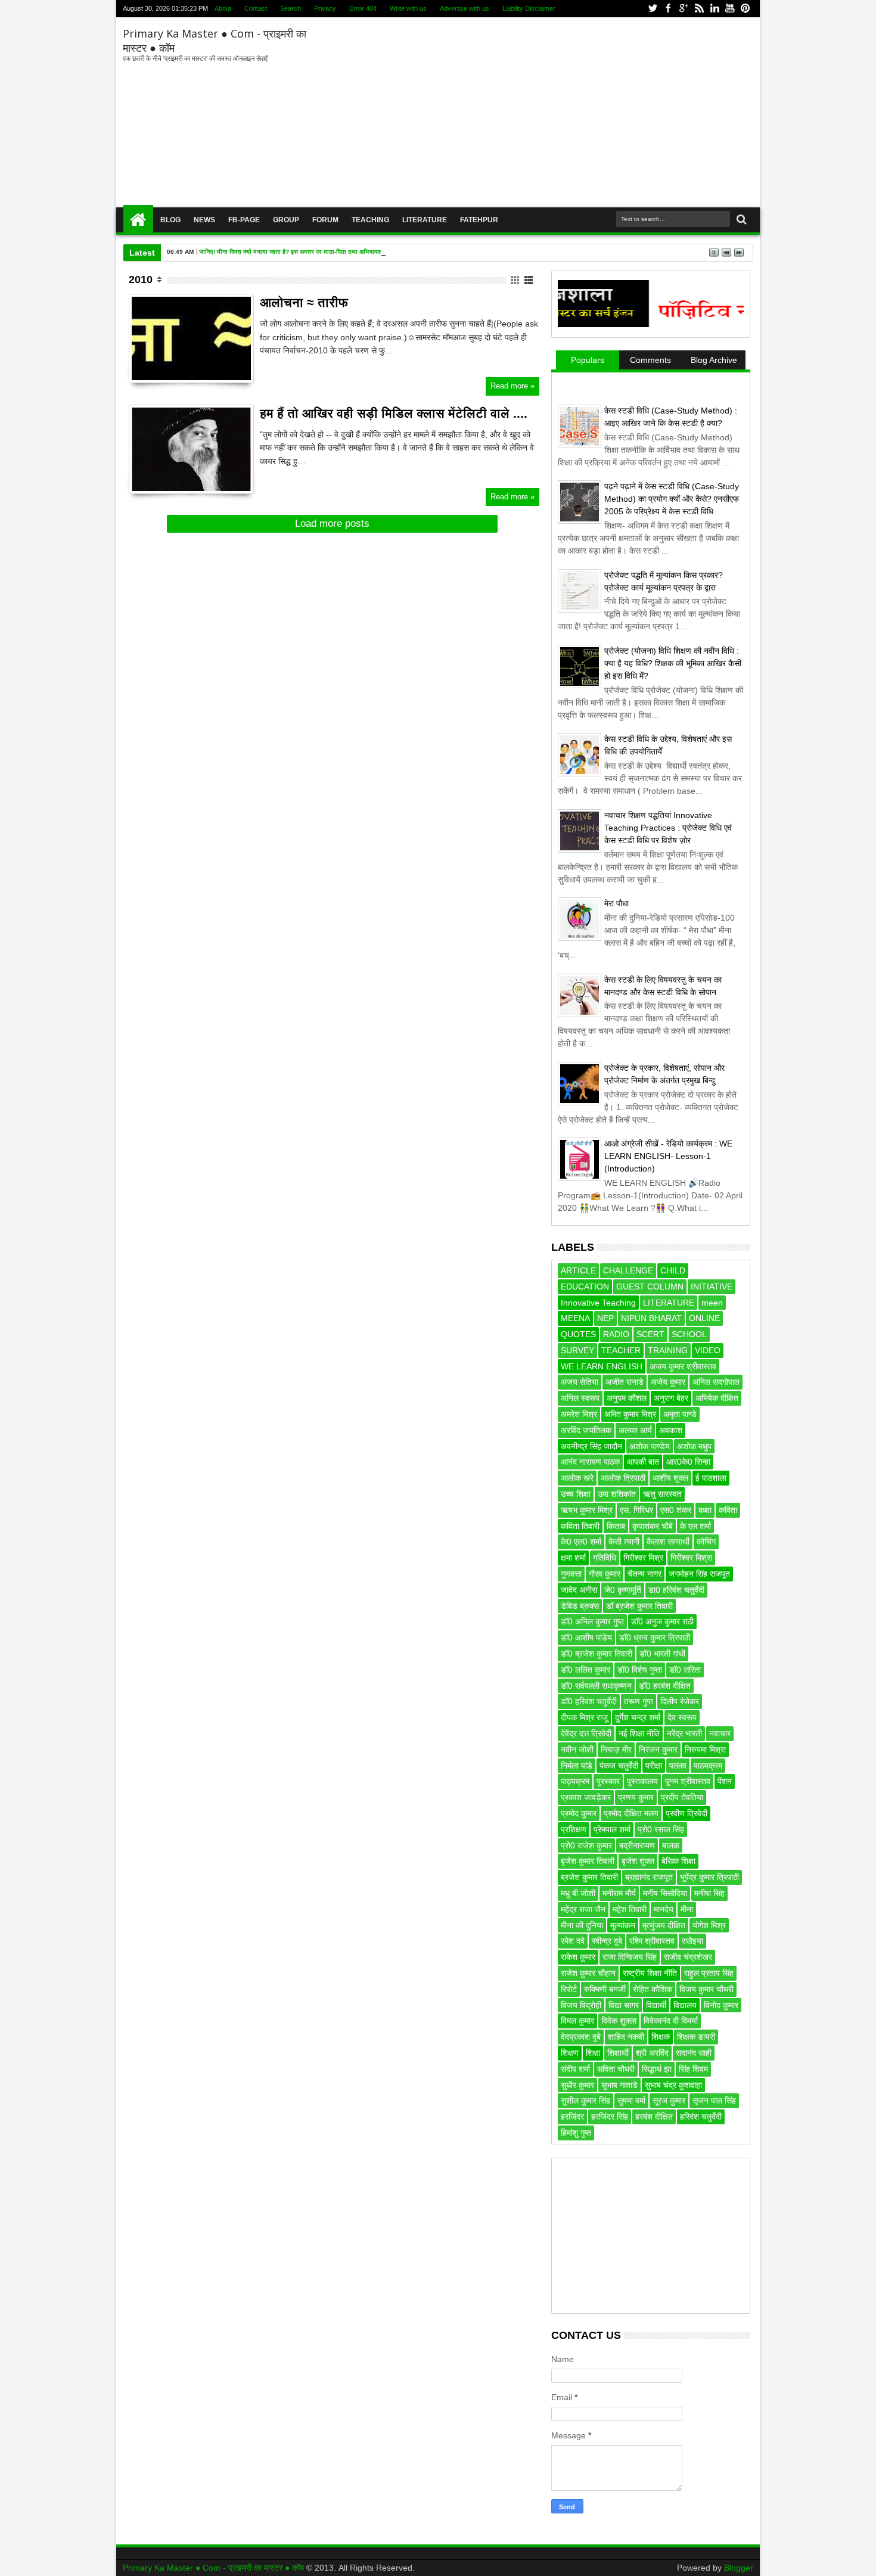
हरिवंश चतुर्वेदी (701, 2117)
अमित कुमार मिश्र (630, 1414)
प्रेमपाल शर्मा (612, 1829)
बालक (671, 1845)
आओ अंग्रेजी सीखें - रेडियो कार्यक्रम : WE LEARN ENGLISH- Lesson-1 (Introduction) (668, 1156)
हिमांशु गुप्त (576, 2133)
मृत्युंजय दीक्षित (664, 1925)
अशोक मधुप (694, 1446)
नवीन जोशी (577, 1750)
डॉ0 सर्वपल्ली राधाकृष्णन (596, 1686)
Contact (256, 8)
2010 (141, 279)
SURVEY (577, 1350)
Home (138, 220)
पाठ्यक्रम (575, 1781)
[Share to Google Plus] (164, 360)
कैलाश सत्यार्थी (668, 1542)
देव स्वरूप (682, 1717)
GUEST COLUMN (650, 1287)
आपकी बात (643, 1462)
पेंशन (725, 1781)
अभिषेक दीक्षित (717, 1398)
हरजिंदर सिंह (610, 2117)
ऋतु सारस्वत (662, 1494)
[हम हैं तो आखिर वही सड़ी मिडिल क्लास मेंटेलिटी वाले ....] (191, 449)
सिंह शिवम (693, 2069)
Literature (425, 220)
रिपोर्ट (569, 1989)
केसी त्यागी (624, 1542)
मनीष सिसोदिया (665, 1893)
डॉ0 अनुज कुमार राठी (662, 1621)
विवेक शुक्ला (619, 2021)
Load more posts (332, 523)
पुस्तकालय (642, 1781)
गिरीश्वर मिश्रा (691, 1558)
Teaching (370, 220)
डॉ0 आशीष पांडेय (586, 1637)
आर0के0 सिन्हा (688, 1462)
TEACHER (621, 1350)
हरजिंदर (572, 2117)
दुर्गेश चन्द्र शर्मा (638, 1717)
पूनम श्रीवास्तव (688, 1781)
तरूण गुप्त (639, 1701)
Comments (650, 360)
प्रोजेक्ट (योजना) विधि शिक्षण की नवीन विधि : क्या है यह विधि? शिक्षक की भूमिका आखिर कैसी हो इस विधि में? (673, 663)
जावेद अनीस (579, 1590)
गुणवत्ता (571, 1574)
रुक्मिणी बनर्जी (605, 1989)
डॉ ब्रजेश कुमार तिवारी (639, 1606)
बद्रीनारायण (637, 1845)
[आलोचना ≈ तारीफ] (191, 338)
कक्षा (705, 1510)
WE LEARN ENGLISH (602, 1366)
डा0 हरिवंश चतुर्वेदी (676, 1590)
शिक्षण (570, 2053)
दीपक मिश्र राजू (584, 1717)
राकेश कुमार (578, 1957)
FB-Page (244, 220)
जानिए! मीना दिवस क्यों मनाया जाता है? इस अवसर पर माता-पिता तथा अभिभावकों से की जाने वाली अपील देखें (323, 252)
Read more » (512, 386)
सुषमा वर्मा (631, 2100)
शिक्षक (661, 2037)
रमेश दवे (573, 1941)
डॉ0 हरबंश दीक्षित (665, 1686)
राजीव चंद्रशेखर (688, 1957)
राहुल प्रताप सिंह (709, 1973)
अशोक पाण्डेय (650, 1446)
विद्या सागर (624, 2005)
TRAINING (668, 1350)
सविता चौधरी (616, 2069)
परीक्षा (654, 1766)
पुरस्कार (608, 1781)
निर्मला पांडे (577, 1766)
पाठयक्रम (708, 1766)
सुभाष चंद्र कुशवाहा (673, 2085)
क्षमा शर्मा (573, 1558)
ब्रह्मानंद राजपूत (649, 1877)
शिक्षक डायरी (696, 2037)
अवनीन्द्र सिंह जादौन (591, 1446)
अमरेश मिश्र (579, 1414)
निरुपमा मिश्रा (705, 1750)
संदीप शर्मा (575, 2069)
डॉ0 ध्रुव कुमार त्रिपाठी (655, 1637)
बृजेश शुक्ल (638, 1861)
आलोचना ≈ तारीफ (304, 302)
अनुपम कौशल (627, 1398)
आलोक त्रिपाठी (623, 1478)
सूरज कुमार (669, 2100)
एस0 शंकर (676, 1510)
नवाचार (720, 1733)
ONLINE (704, 1318)
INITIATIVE (712, 1287)
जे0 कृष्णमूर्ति (623, 1590)
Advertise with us (465, 8)
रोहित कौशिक (653, 1989)
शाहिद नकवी (626, 2037)
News (204, 220)
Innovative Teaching (598, 1303)
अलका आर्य (635, 1430)
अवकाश (671, 1430)
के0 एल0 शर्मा (581, 1542)
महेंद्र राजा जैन (583, 1909)
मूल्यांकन (623, 1925)
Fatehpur (479, 220)
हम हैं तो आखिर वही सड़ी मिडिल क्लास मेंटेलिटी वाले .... (394, 413)
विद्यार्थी (656, 2005)
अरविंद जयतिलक (586, 1430)
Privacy (325, 8)
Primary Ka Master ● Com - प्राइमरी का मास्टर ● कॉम (215, 2568)
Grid (516, 280)
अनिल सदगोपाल (716, 1382)
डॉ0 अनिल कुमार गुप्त (592, 1621)
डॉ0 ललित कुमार (585, 1670)
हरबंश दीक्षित (654, 2117)
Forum (325, 220)
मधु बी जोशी (578, 1893)
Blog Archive (714, 360)
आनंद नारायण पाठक (590, 1462)
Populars (588, 360)
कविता (728, 1510)
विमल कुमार (577, 2021)
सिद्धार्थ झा (657, 2069)
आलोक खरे (577, 1478)
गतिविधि (605, 1558)
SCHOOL (689, 1334)
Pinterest (745, 9)
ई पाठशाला (711, 1478)
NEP (605, 1318)
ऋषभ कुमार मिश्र (587, 1510)
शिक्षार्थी (618, 2053)
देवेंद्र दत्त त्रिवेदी (586, 1733)
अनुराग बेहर (671, 1398)
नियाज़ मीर (616, 1750)
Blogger (739, 2568)
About (223, 8)
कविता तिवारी (580, 1526)
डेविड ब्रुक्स (580, 1606)
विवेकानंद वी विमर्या (671, 2021)
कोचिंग (706, 1542)
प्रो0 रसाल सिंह (661, 1829)
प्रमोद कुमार (579, 1813)
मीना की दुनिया (582, 1925)
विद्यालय (685, 2005)
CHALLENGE (628, 1270)
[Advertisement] (532, 113)
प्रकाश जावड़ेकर (586, 1797)
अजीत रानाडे (625, 1382)
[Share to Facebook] (138, 360)
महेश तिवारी (630, 1909)
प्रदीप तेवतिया (682, 1797)
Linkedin (715, 9)
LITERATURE (669, 1303)
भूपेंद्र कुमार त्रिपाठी (709, 1877)
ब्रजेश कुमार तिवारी (589, 1877)
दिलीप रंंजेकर (680, 1701)
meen (712, 1303)
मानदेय (664, 1909)
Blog (170, 220)
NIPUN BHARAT (651, 1318)
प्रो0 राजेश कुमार (586, 1845)
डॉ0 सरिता (685, 1670)
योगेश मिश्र (709, 1925)
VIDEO (708, 1350)
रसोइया (692, 1941)
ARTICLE (578, 1270)
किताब (616, 1526)
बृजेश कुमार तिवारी (588, 1861)
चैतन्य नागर (644, 1574)
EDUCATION (585, 1287)
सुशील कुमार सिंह (585, 2100)
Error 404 (363, 8)
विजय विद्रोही (581, 2005)
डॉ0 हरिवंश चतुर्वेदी (589, 1701)
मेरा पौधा (616, 903)
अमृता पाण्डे (680, 1414)
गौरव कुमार (605, 1574)
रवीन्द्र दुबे (607, 1941)
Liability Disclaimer (529, 8)
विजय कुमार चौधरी (706, 1989)
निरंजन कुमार (658, 1750)
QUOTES (578, 1334)
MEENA (575, 1318)
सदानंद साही (694, 2053)
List (529, 280)
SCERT (650, 1334)
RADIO (616, 1334)
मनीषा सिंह (709, 1893)
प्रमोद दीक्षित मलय (631, 1813)
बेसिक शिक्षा (678, 1861)
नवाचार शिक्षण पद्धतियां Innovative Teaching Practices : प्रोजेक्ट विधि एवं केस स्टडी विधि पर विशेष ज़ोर (668, 828)
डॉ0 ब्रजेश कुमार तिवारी (597, 1654)
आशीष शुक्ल (670, 1478)
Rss (699, 9)
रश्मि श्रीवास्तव (652, 1941)
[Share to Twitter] (151, 360)
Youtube (730, 9)
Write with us (408, 8)
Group (286, 220)
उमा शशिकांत (617, 1494)
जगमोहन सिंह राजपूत (699, 1574)
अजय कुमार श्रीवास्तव (683, 1366)
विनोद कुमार (721, 2005)
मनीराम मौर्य (619, 1893)
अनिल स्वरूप (580, 1398)
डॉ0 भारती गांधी (662, 1654)
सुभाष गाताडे (619, 2085)
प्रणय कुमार (636, 1797)
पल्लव (678, 1766)
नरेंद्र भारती (684, 1733)
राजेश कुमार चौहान (588, 1973)
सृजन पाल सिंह (714, 2100)
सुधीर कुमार (577, 2085)
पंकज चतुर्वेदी (619, 1766)
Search (291, 8)
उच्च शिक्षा (576, 1494)
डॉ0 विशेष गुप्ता (640, 1670)
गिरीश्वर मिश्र (643, 1558)
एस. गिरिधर (636, 1510)
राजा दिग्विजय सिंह (630, 1957)
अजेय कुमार (668, 1382)
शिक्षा (593, 2053)
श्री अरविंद (652, 2053)
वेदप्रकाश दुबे (581, 2037)
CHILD (673, 1270)
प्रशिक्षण (574, 1829)
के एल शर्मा (695, 1526)
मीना (687, 1909)
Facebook (668, 9)
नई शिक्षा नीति (639, 1733)
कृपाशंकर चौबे (653, 1526)
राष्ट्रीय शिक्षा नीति (650, 1973)
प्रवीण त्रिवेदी (686, 1813)
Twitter (653, 9)
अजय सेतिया (580, 1382)
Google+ (684, 9)
